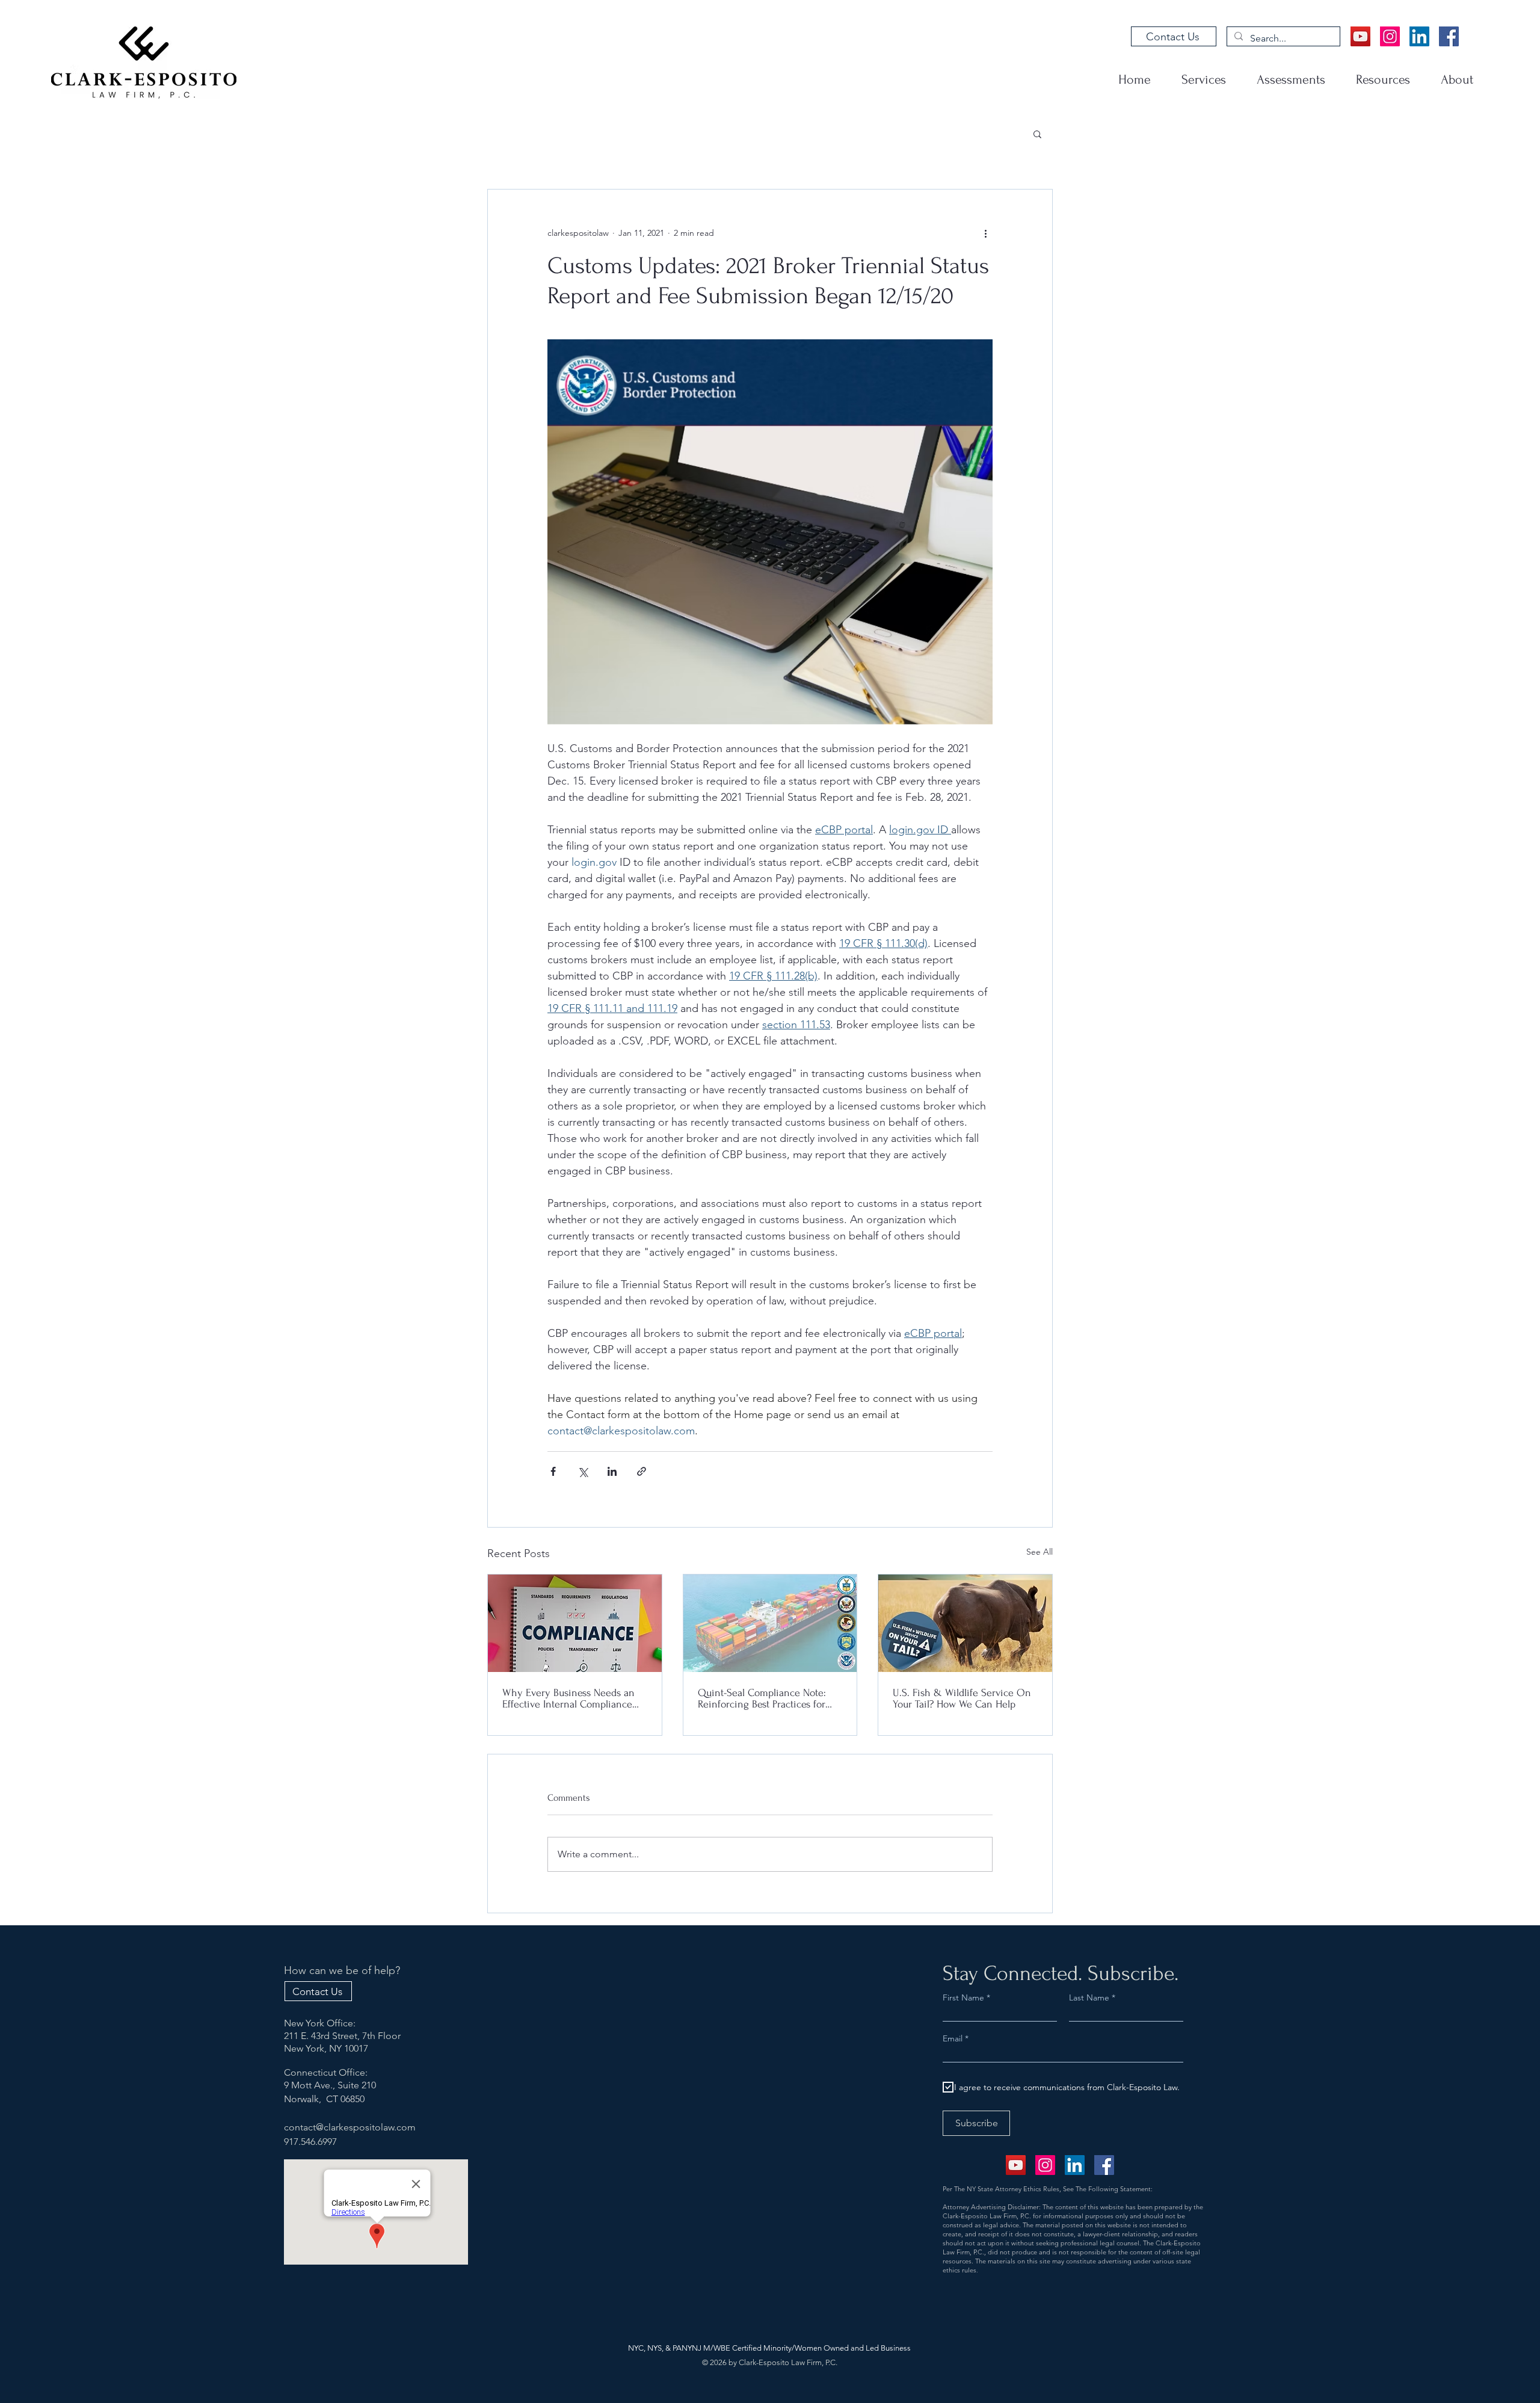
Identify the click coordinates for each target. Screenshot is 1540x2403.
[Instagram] (1390, 36)
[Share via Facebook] (553, 1471)
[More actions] (985, 233)
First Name (963, 1997)
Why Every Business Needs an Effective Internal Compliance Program (568, 1698)
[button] (1037, 134)
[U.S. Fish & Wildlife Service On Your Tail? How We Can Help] (965, 1623)
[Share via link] (642, 1471)
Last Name (1089, 1997)
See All (1039, 1552)
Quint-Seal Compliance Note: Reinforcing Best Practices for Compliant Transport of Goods (763, 1698)
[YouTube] (1360, 36)
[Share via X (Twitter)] (583, 1471)
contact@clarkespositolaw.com (350, 2127)
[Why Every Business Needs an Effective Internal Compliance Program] (575, 1623)
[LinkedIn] (1419, 36)
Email (954, 2038)
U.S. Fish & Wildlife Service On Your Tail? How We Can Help (962, 1698)
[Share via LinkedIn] (612, 1471)
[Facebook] (1449, 36)
